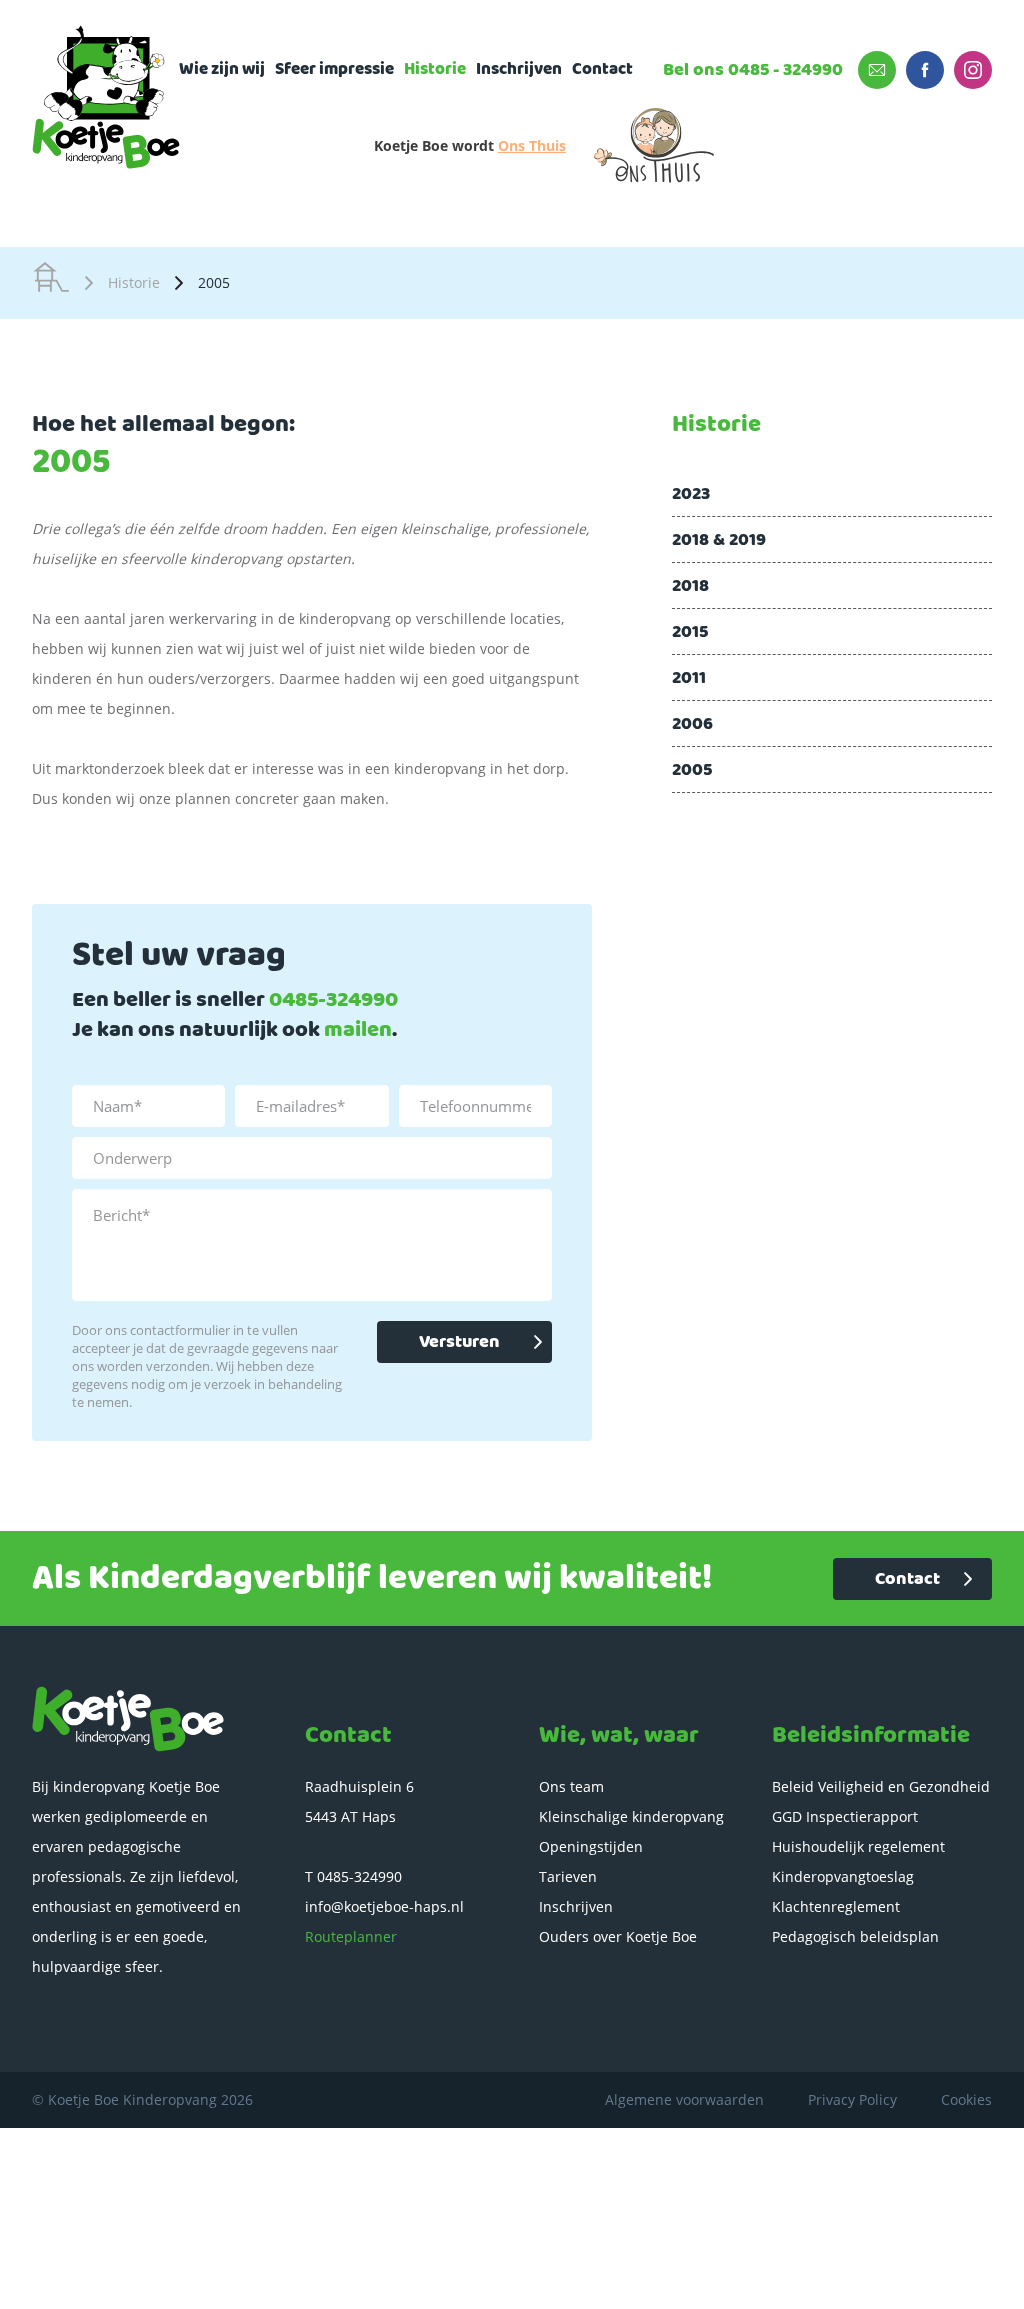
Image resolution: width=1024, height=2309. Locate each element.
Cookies (966, 2099)
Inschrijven (519, 70)
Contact (602, 70)
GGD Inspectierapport (845, 1816)
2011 (689, 678)
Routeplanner (351, 1936)
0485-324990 (333, 1000)
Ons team (571, 1786)
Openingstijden (591, 1846)
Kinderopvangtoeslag (843, 1876)
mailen (358, 1030)
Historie (435, 70)
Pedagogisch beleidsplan (855, 1936)
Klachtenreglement (836, 1906)
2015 (690, 632)
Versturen (459, 1342)
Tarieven (568, 1876)
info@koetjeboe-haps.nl (384, 1906)
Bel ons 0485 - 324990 (753, 70)
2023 (691, 494)
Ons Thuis (532, 145)
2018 (690, 586)
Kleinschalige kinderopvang (631, 1816)
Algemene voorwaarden (684, 2099)
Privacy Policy (852, 2099)
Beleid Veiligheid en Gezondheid (881, 1786)
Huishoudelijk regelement (858, 1846)
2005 (692, 770)
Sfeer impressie (334, 70)
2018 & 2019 (719, 540)
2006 (692, 724)
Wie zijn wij (222, 70)
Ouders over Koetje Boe (618, 1936)
